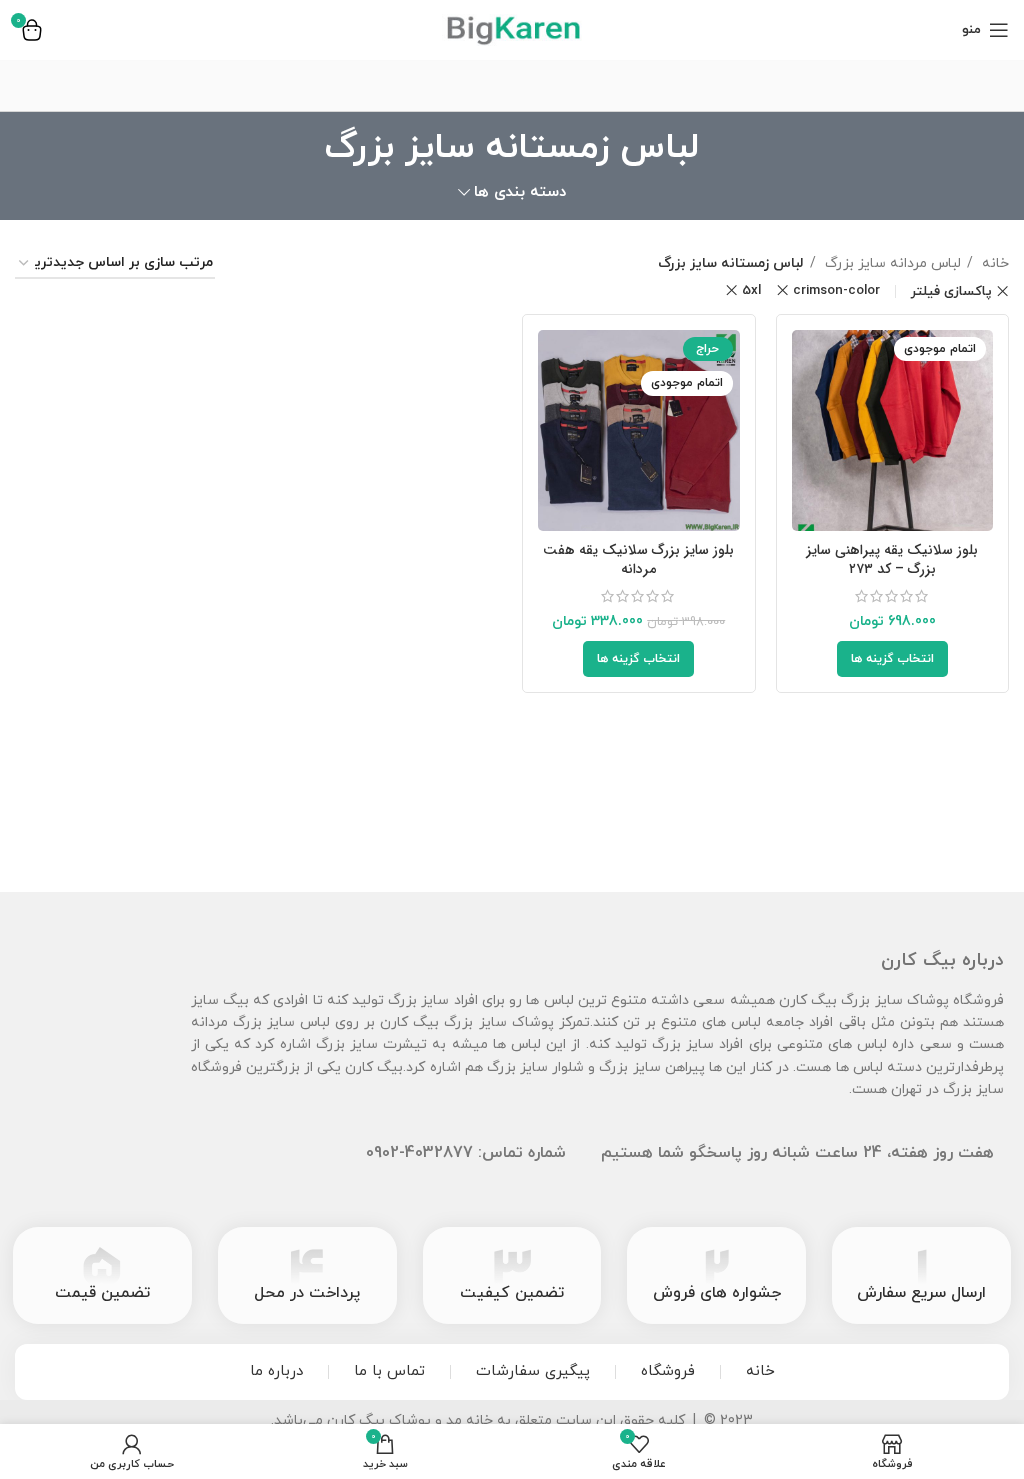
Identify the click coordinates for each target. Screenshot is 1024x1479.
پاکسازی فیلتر (951, 291)
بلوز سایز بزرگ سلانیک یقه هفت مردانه (638, 560)
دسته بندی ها (520, 192)
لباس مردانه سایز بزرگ (891, 263)
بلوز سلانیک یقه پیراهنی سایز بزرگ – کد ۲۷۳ (892, 560)
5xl (751, 290)
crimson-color (836, 290)
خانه (993, 263)
